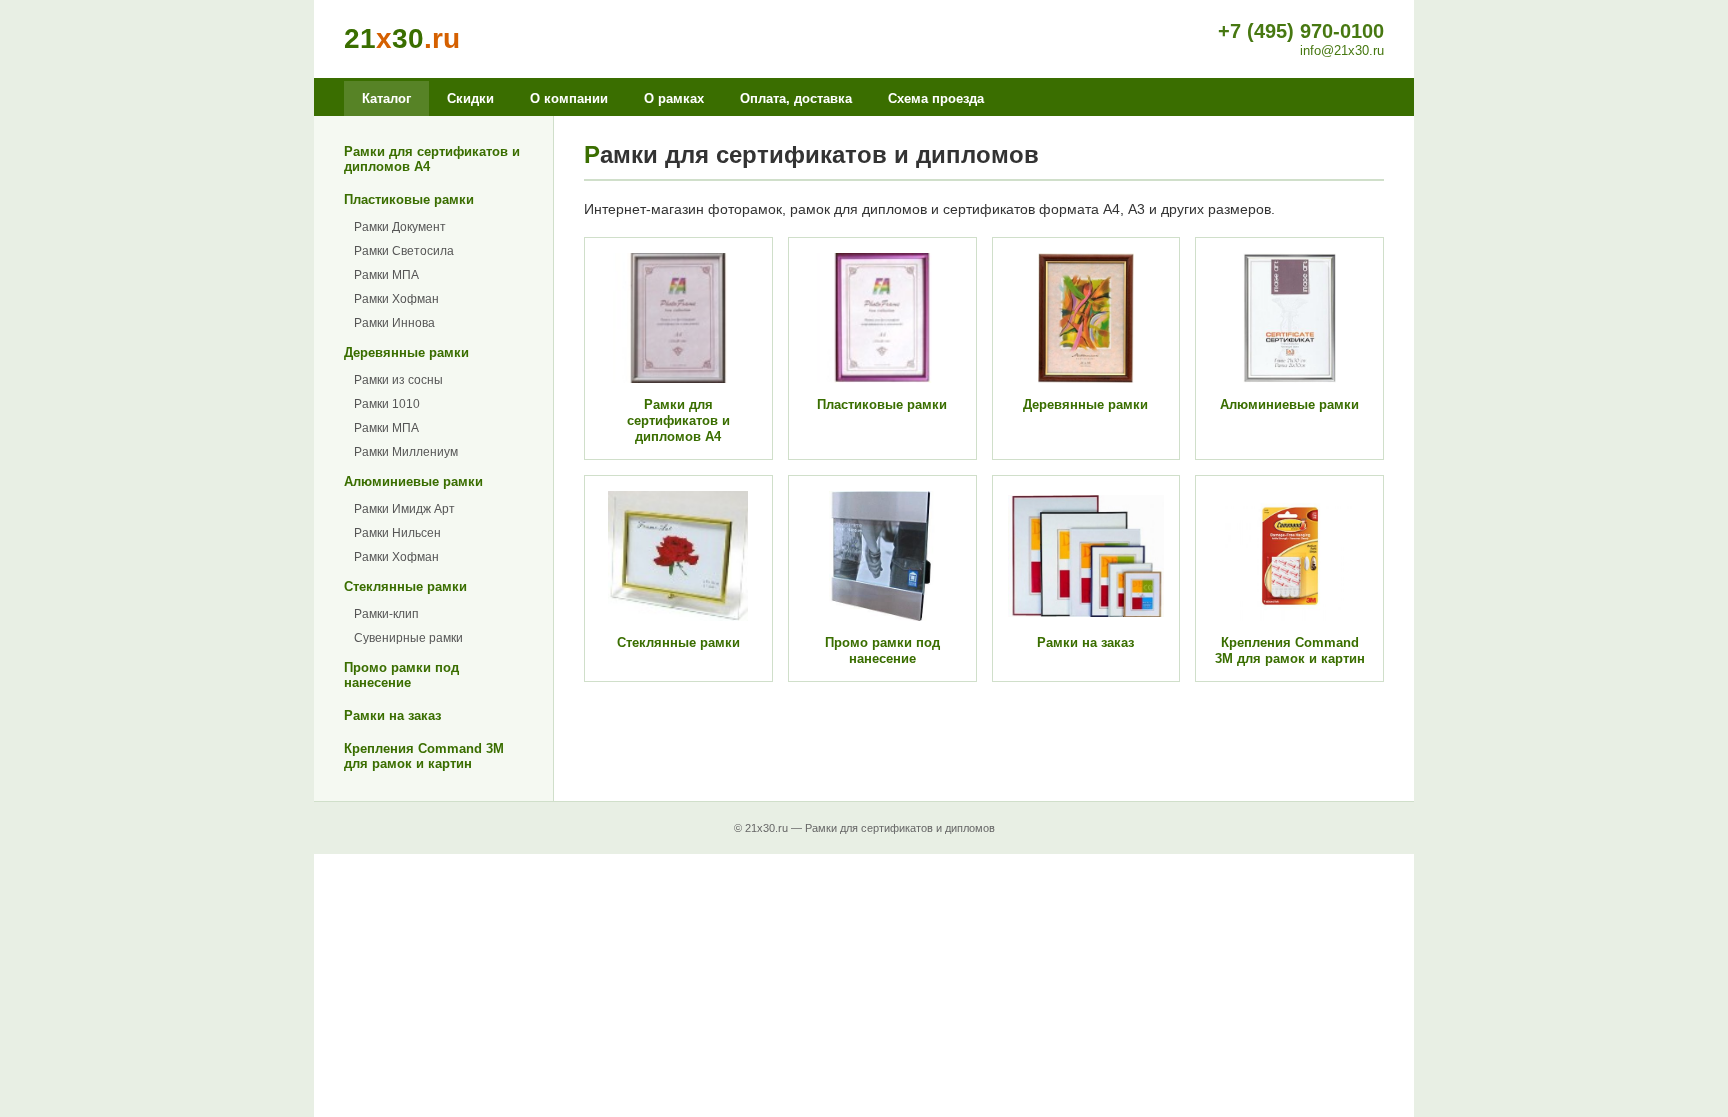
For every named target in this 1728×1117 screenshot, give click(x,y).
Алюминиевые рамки (413, 481)
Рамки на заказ (392, 715)
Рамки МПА (386, 275)
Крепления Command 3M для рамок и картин (424, 756)
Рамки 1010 (387, 404)
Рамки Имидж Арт (404, 509)
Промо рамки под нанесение (401, 675)
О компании (569, 98)
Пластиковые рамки (409, 199)
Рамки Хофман (396, 299)
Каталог (386, 98)
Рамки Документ (400, 227)
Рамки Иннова (394, 323)
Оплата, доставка (796, 98)
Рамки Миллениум (406, 452)
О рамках (674, 98)
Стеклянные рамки (405, 586)
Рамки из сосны (398, 380)
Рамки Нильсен (397, 533)
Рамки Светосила (404, 251)
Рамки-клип (386, 614)
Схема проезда (936, 98)
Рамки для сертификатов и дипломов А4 (432, 159)
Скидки (470, 98)
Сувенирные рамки (408, 638)
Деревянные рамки (406, 352)
